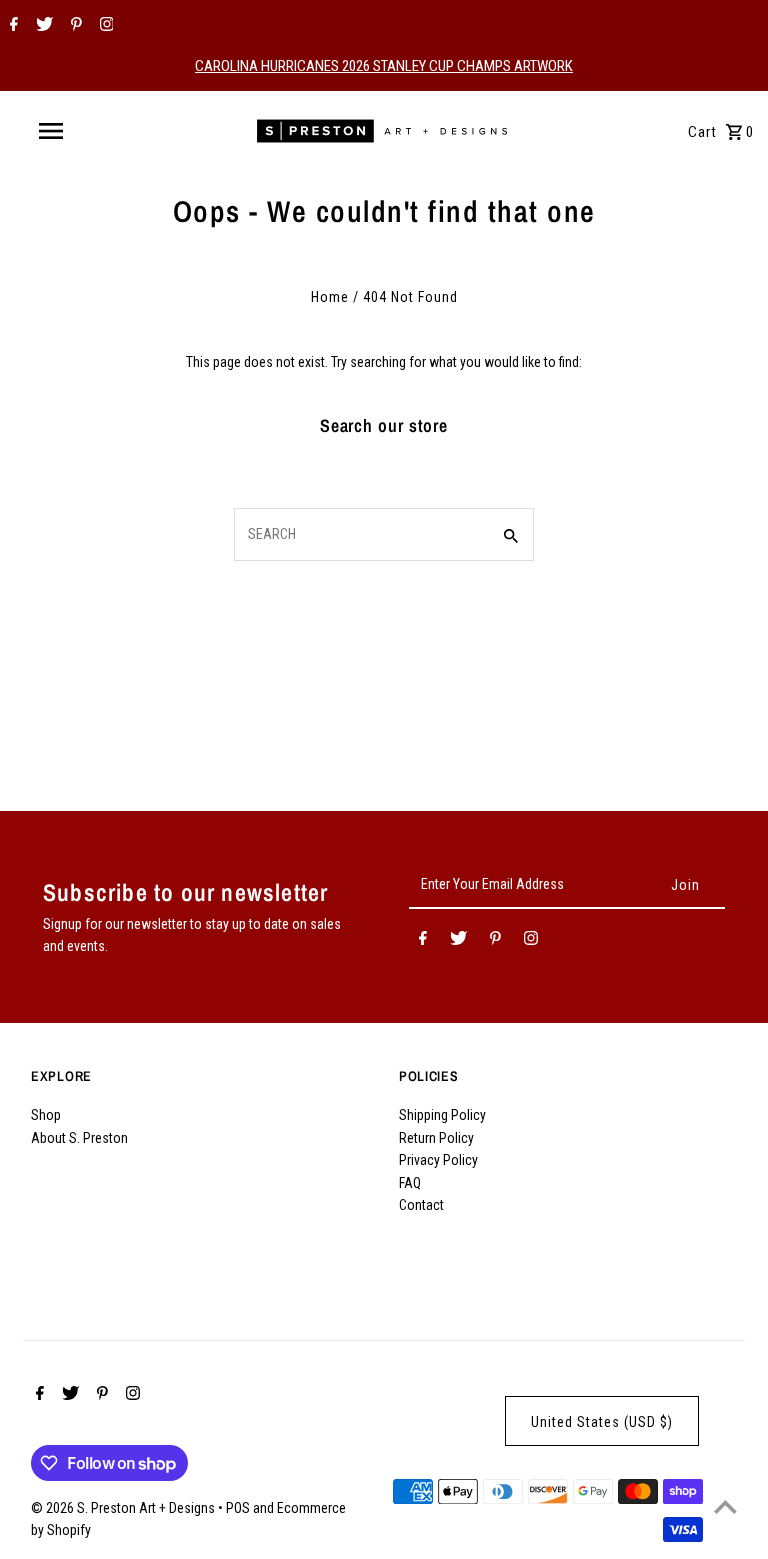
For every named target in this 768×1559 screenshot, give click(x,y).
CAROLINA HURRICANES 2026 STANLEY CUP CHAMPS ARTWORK (384, 66)
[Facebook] (11, 26)
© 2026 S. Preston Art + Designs (124, 1508)
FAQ (410, 1183)
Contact (421, 1205)
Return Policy (436, 1138)
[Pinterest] (74, 26)
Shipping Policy (442, 1115)
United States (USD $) (602, 1422)
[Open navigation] (88, 131)
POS (238, 1508)
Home (330, 297)
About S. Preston (79, 1138)
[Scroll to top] (725, 1506)
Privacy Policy (438, 1160)
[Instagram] (104, 26)
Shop (46, 1115)
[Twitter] (42, 26)
